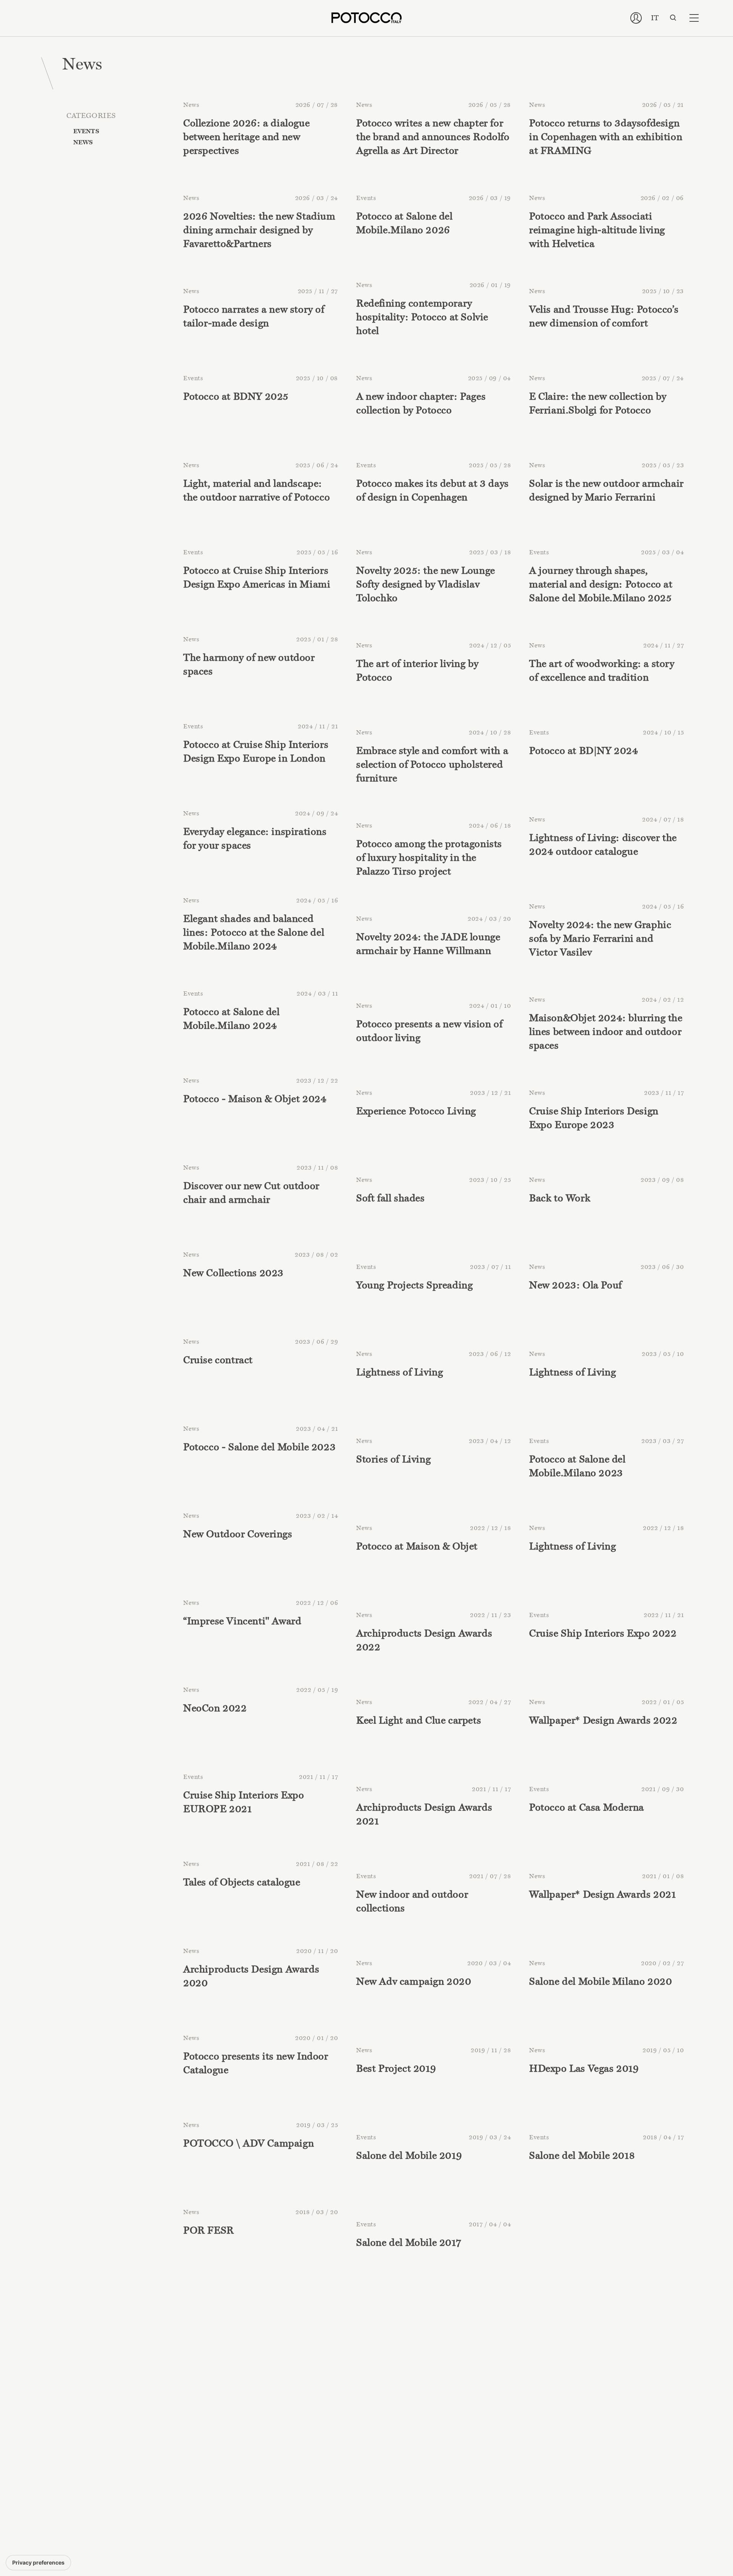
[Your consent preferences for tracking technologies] (38, 2563)
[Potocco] (366, 18)
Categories (91, 115)
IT (655, 18)
